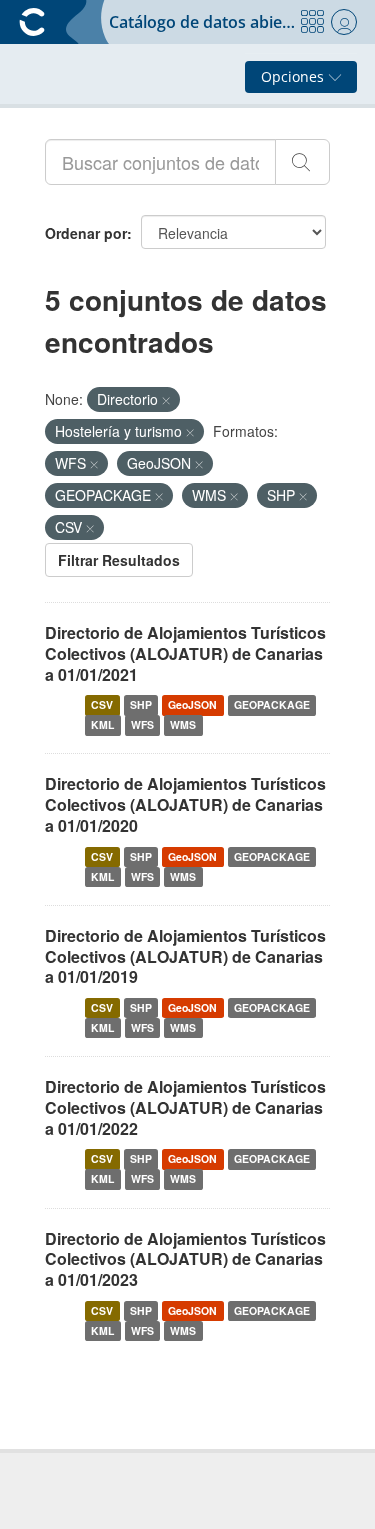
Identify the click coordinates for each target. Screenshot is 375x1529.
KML (102, 724)
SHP (141, 704)
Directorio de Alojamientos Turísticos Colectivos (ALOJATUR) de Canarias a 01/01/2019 (185, 956)
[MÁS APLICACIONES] (312, 22)
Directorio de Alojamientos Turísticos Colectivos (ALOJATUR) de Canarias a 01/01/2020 (185, 804)
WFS (142, 724)
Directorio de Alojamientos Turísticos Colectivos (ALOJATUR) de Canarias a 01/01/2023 (185, 1259)
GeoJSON (192, 704)
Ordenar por (86, 233)
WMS (183, 724)
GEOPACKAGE (272, 704)
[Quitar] (166, 400)
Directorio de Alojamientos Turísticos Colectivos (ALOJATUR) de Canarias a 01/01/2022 (185, 1107)
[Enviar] (302, 162)
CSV (102, 704)
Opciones (294, 76)
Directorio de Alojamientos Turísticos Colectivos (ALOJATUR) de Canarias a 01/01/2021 (185, 653)
